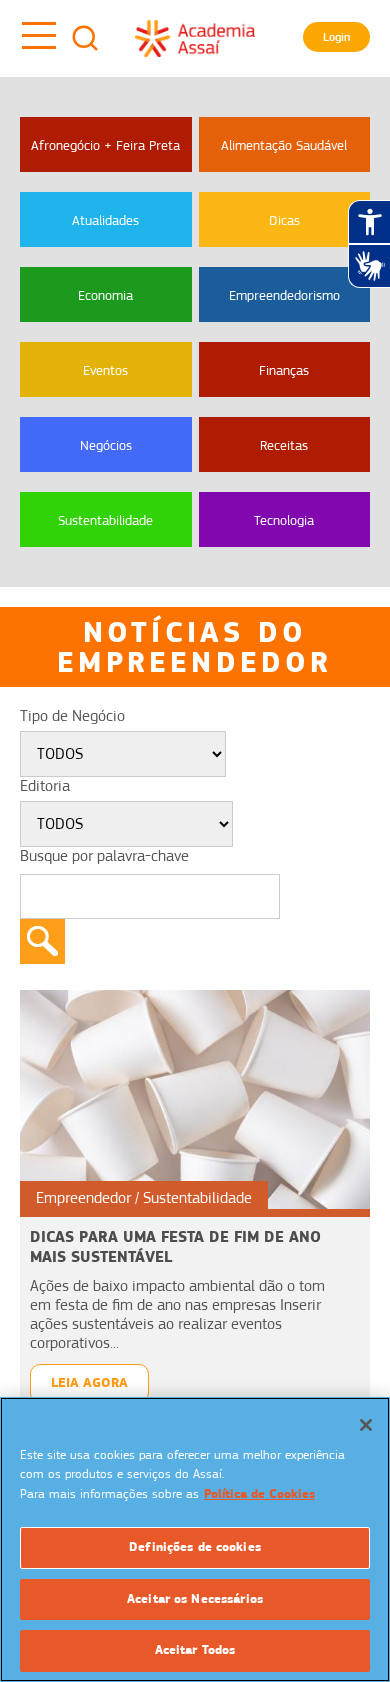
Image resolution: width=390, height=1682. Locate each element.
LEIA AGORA (89, 1382)
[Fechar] (366, 1425)
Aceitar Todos (195, 1650)
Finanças (284, 370)
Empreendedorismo (284, 295)
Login (336, 37)
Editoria (45, 786)
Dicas (284, 220)
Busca (85, 38)
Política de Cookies (259, 1494)
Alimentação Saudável (284, 145)
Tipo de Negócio (72, 716)
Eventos (105, 370)
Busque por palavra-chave (104, 856)
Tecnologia (284, 520)
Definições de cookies (195, 1547)
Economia (105, 295)
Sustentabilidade (105, 520)
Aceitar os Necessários (195, 1599)
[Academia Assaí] (195, 38)
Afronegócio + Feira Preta (105, 145)
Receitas (284, 445)
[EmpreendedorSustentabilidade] (195, 1098)
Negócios (106, 445)
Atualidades (105, 220)
